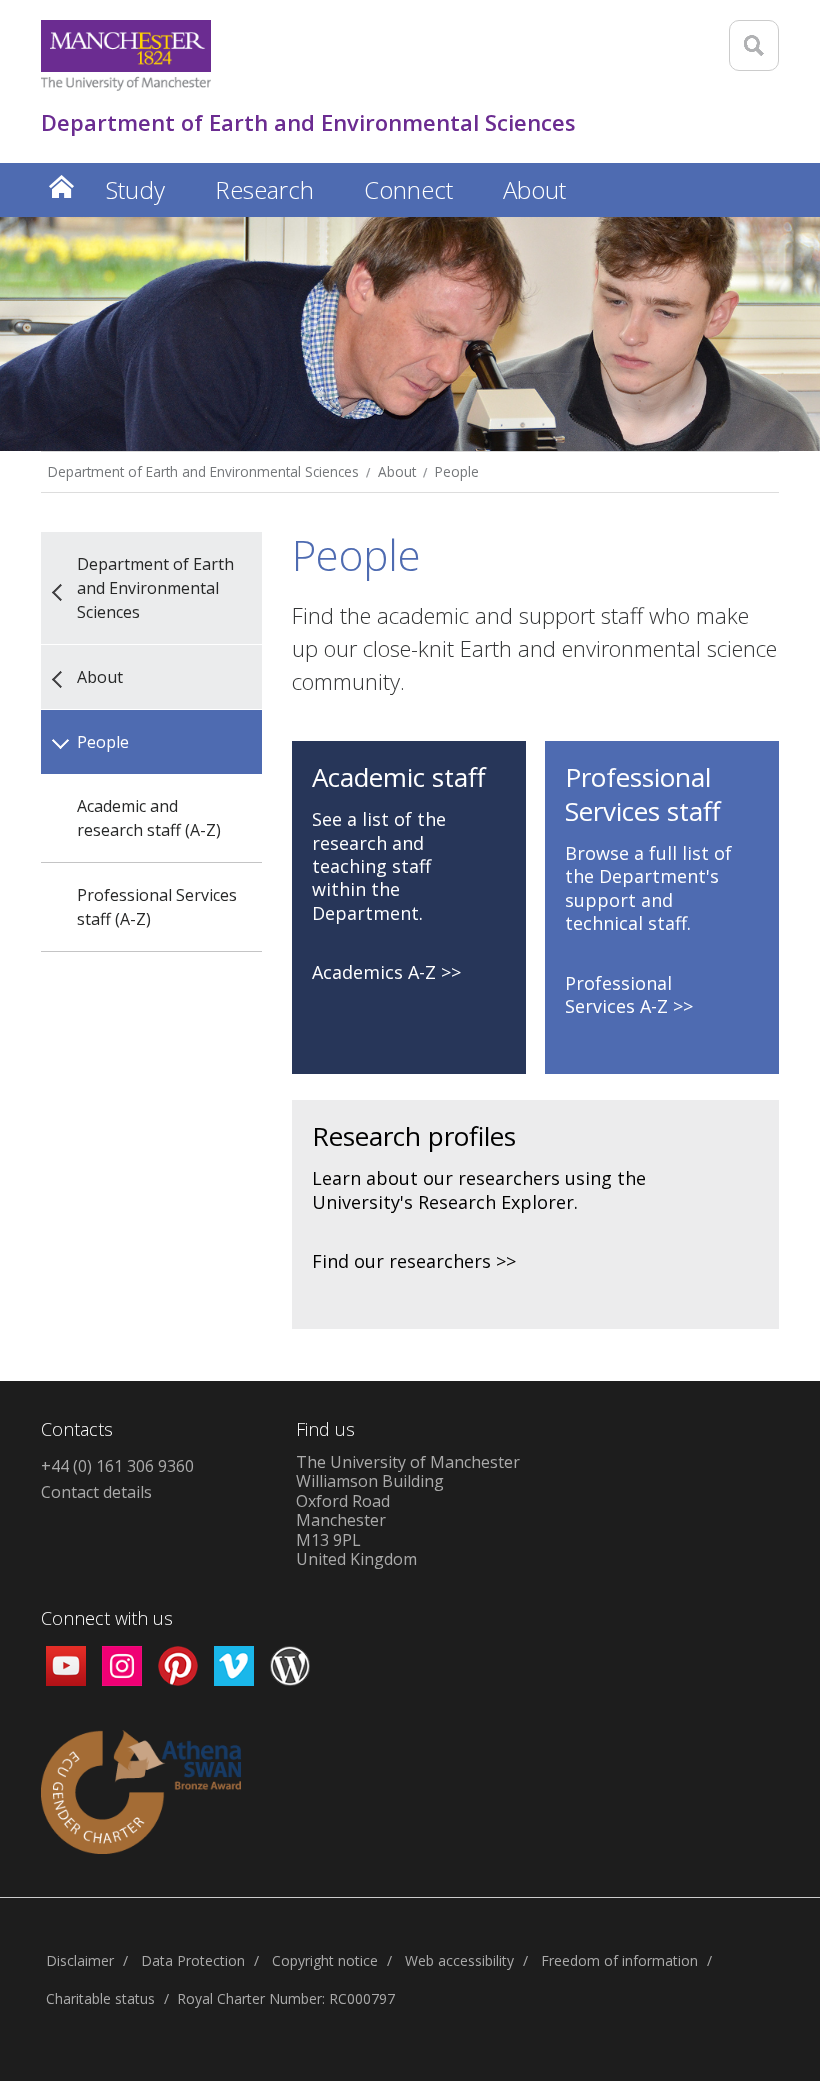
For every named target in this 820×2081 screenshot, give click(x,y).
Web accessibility (459, 1960)
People (457, 471)
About (397, 471)
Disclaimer (80, 1960)
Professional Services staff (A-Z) (157, 907)
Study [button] (135, 189)
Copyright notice (325, 1960)
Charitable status (100, 1998)
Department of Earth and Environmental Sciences (203, 471)
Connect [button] (408, 189)
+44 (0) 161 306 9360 (117, 1466)
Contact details (96, 1492)
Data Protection (193, 1960)
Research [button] (264, 189)
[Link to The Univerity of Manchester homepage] (126, 55)
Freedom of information (619, 1960)
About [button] (534, 189)
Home (61, 186)
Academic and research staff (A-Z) (149, 818)
